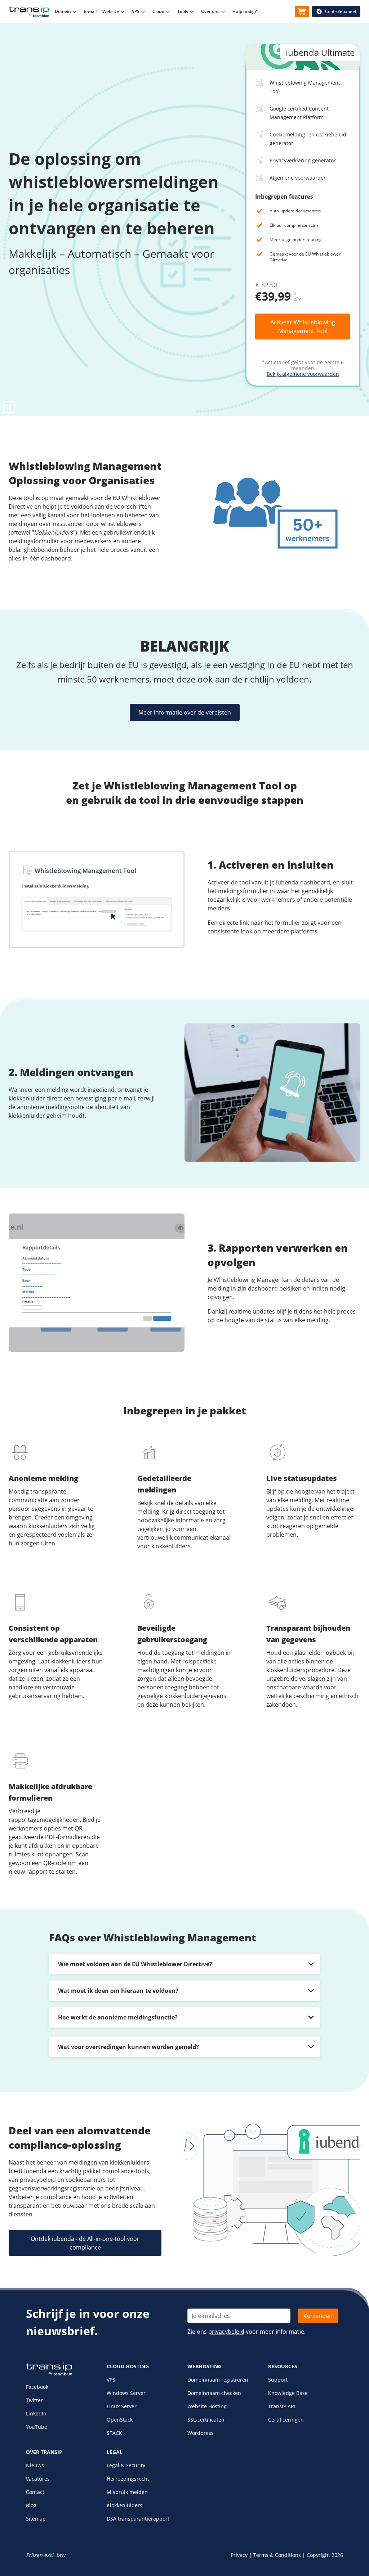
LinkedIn (36, 2413)
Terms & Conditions (277, 2555)
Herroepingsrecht (128, 2479)
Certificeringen (286, 2420)
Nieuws (35, 2465)
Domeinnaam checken (214, 2393)
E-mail (90, 11)
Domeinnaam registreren (218, 2380)
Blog (31, 2505)
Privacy (239, 2555)
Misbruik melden (127, 2492)
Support (278, 2380)
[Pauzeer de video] (9, 407)
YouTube (37, 2427)
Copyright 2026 (325, 2555)
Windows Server (126, 2393)
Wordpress (201, 2433)
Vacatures (38, 2479)
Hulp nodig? (244, 11)
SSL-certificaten (206, 2420)
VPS (111, 2380)
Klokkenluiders (125, 2505)
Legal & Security (126, 2465)
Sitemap (36, 2519)
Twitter (34, 2400)
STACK (114, 2433)
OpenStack (120, 2420)
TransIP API (282, 2406)
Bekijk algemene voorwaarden (303, 374)
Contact (35, 2492)
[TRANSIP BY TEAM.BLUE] (49, 2374)
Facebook (37, 2387)
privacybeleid (226, 2332)
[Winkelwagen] (302, 12)
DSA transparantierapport (138, 2519)
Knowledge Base (288, 2393)
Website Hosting (207, 2406)
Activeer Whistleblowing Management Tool (303, 326)
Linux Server (122, 2406)
